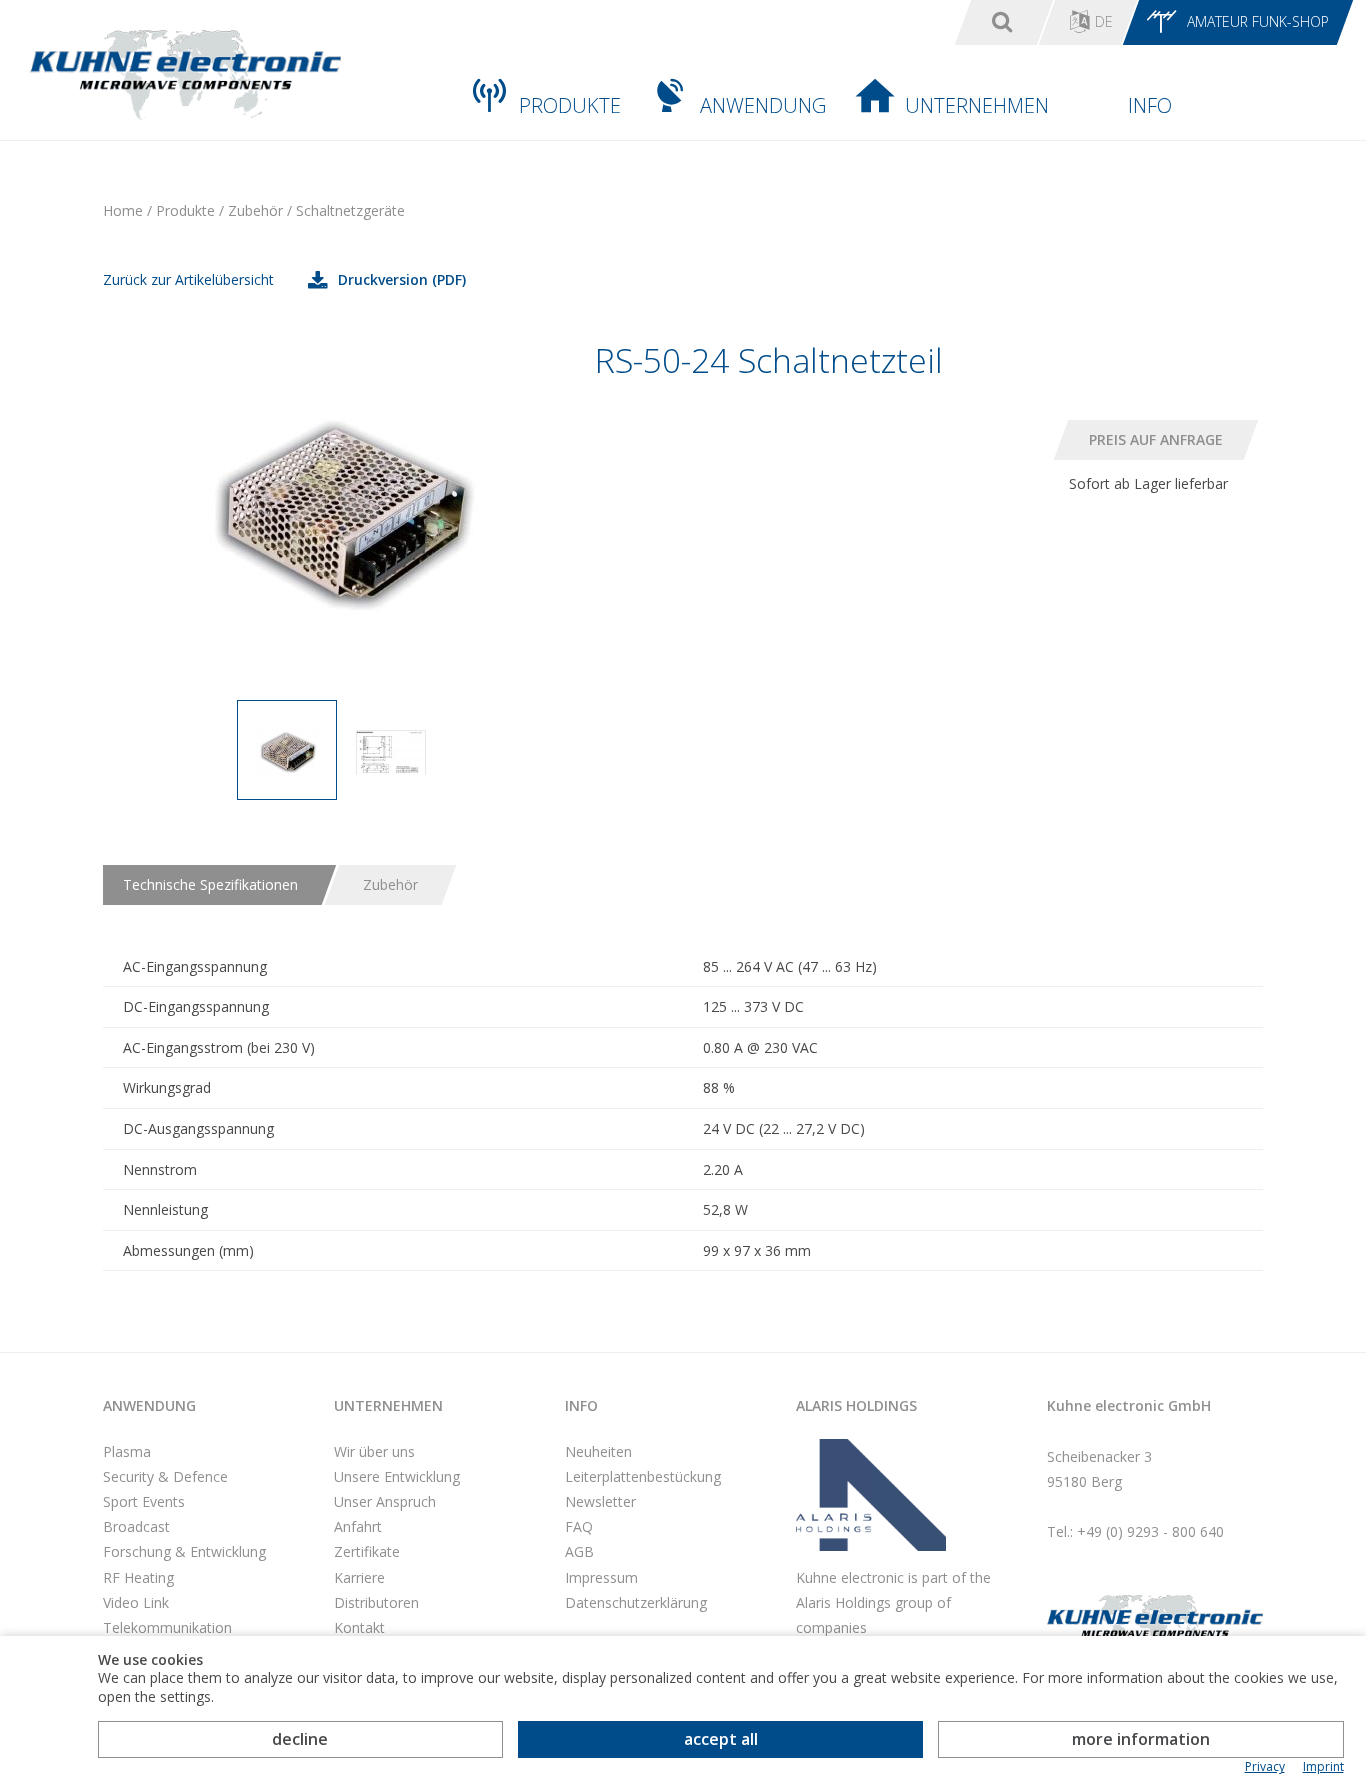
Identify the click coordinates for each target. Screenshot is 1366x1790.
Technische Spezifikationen (210, 884)
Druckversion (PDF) (402, 279)
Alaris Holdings (856, 1405)
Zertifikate (367, 1551)
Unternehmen (977, 105)
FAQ (579, 1526)
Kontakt (359, 1627)
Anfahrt (358, 1526)
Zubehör (390, 884)
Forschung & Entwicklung (184, 1551)
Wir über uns (374, 1451)
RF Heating (138, 1577)
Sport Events (144, 1501)
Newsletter (600, 1501)
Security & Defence (165, 1476)
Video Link (136, 1602)
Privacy (1265, 1767)
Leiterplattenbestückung (643, 1476)
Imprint (1323, 1767)
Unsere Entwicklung (397, 1476)
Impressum (601, 1577)
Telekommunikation (167, 1627)
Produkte (570, 105)
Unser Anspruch (385, 1501)
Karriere (359, 1577)
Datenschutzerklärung (636, 1602)
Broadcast (136, 1526)
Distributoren (376, 1602)
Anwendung (763, 105)
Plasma (127, 1451)
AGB (579, 1551)
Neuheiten (598, 1451)
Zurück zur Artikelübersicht (188, 279)
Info (1150, 105)
